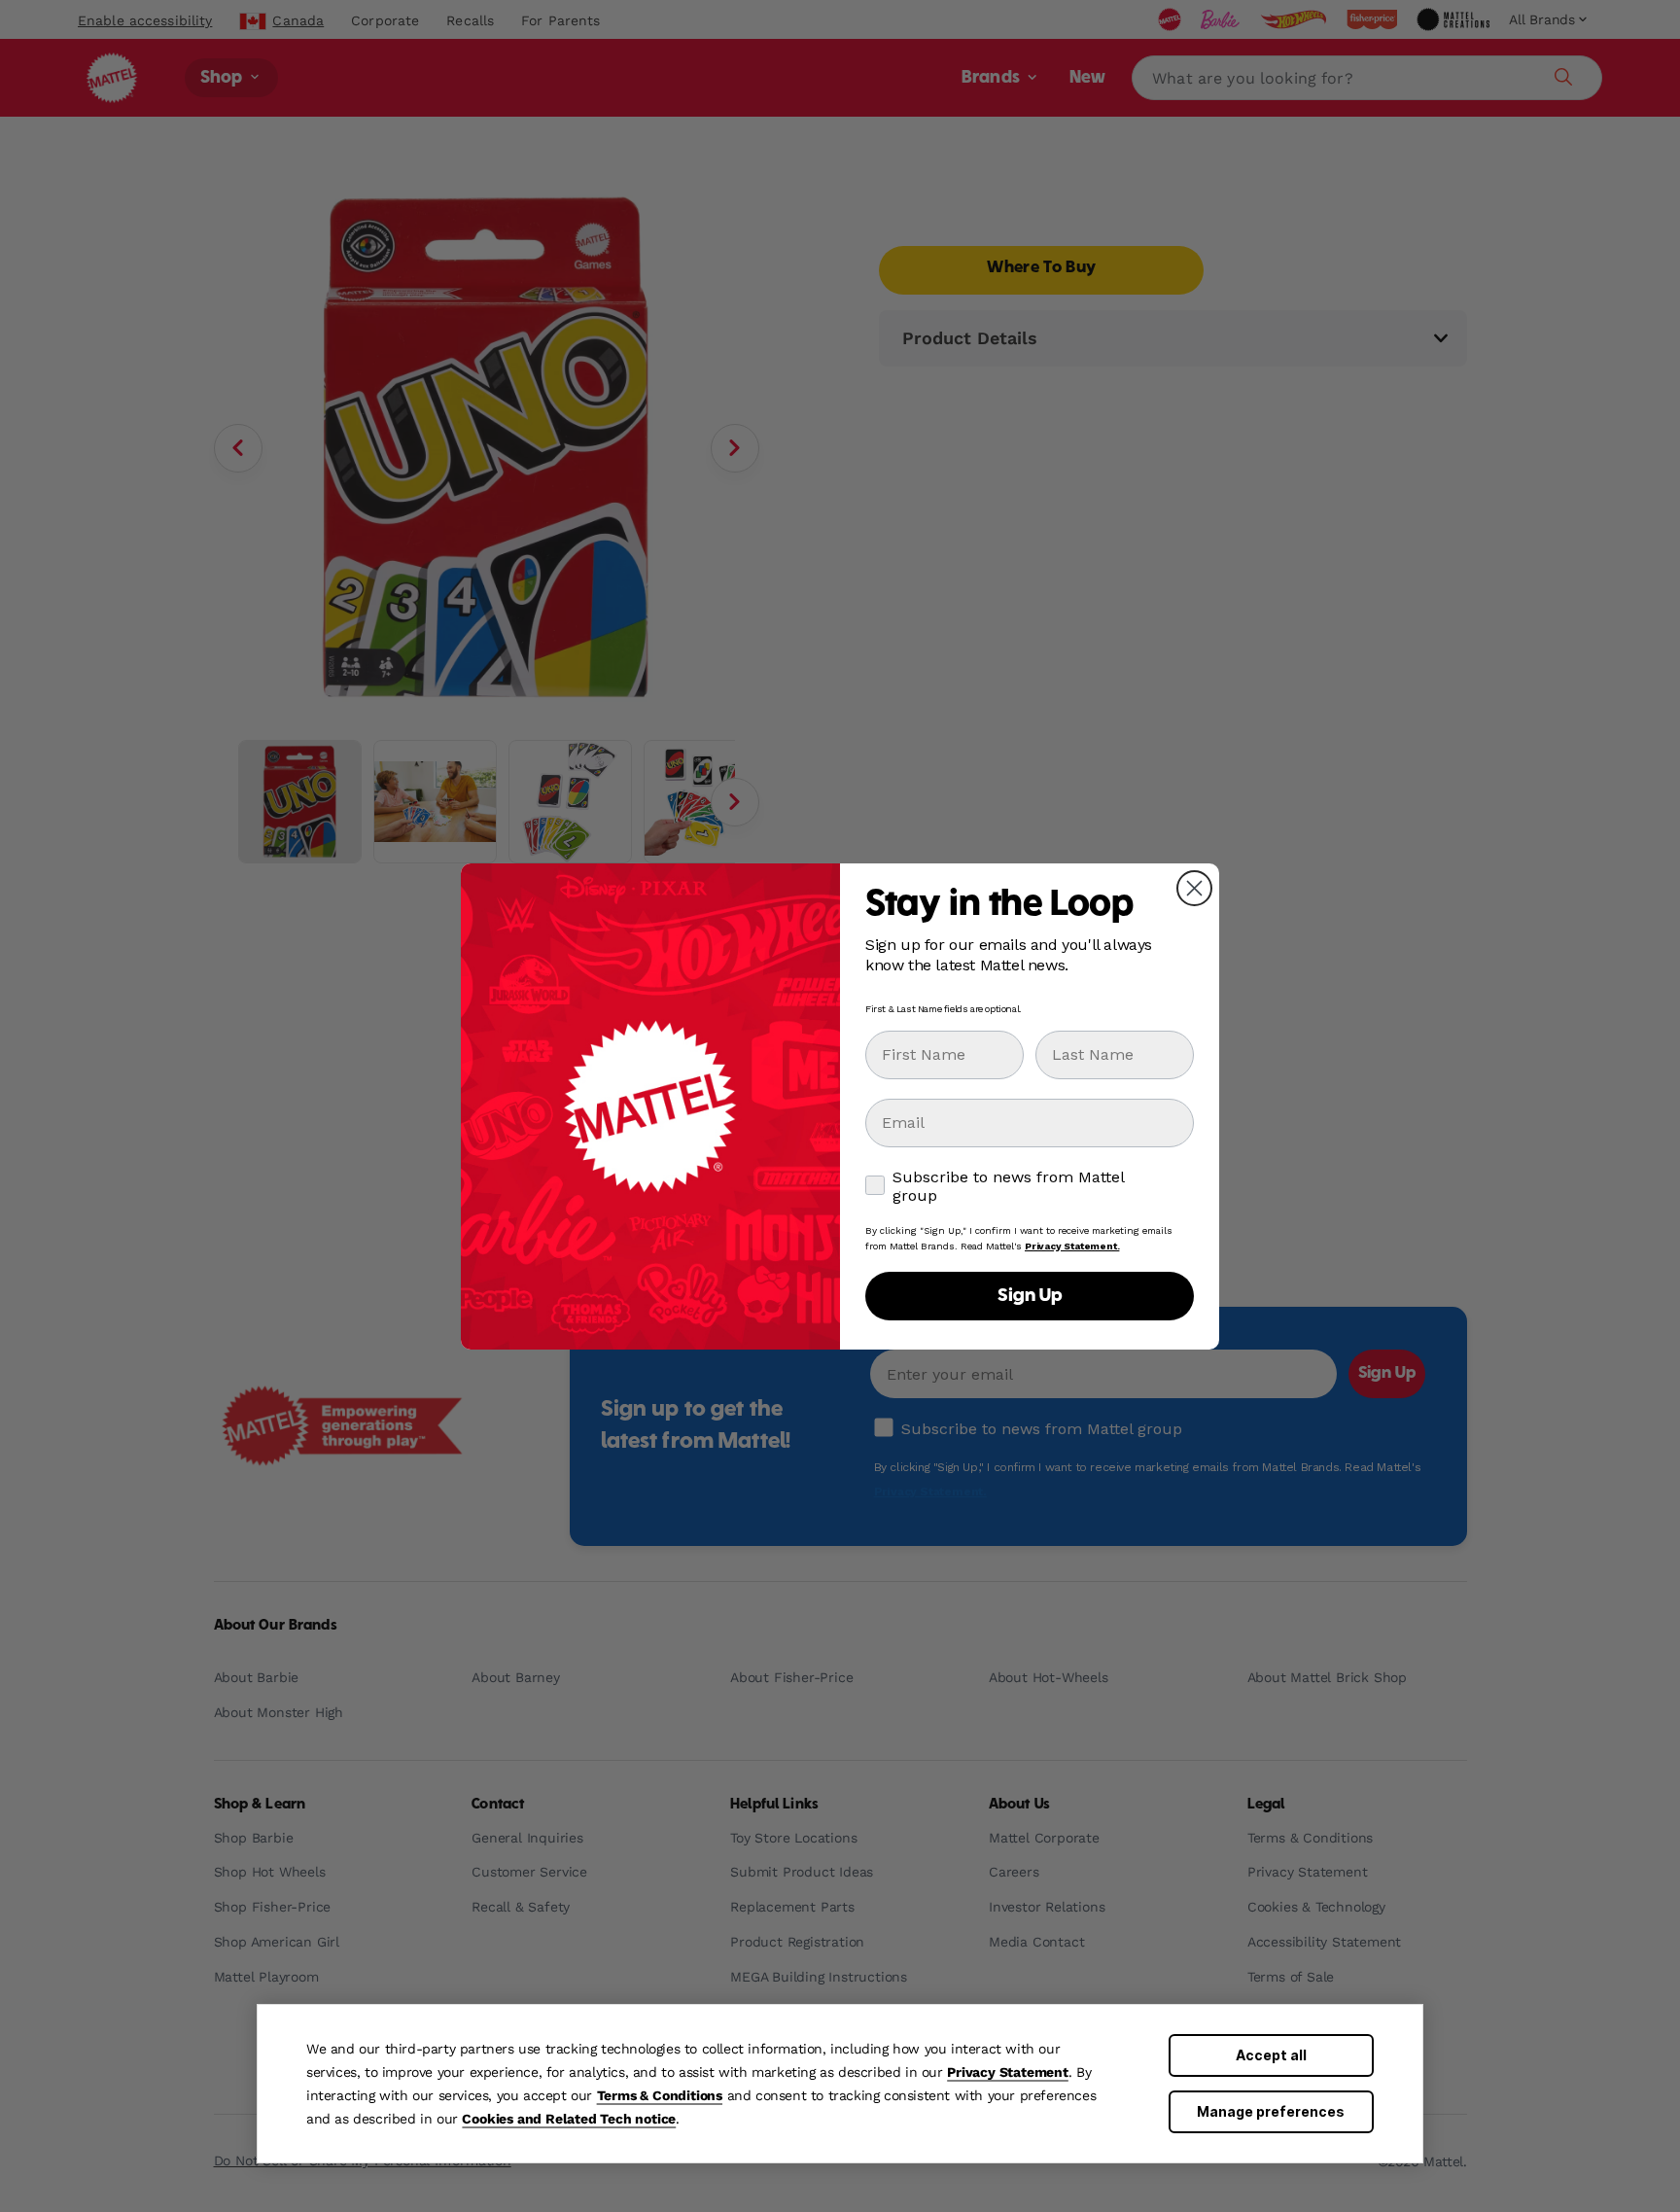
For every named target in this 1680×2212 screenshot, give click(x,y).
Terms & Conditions (660, 2095)
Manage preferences (1271, 2111)
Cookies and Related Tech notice (569, 2119)
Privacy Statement (1008, 2072)
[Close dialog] (1194, 888)
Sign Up (1030, 1296)
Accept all (1271, 2055)
